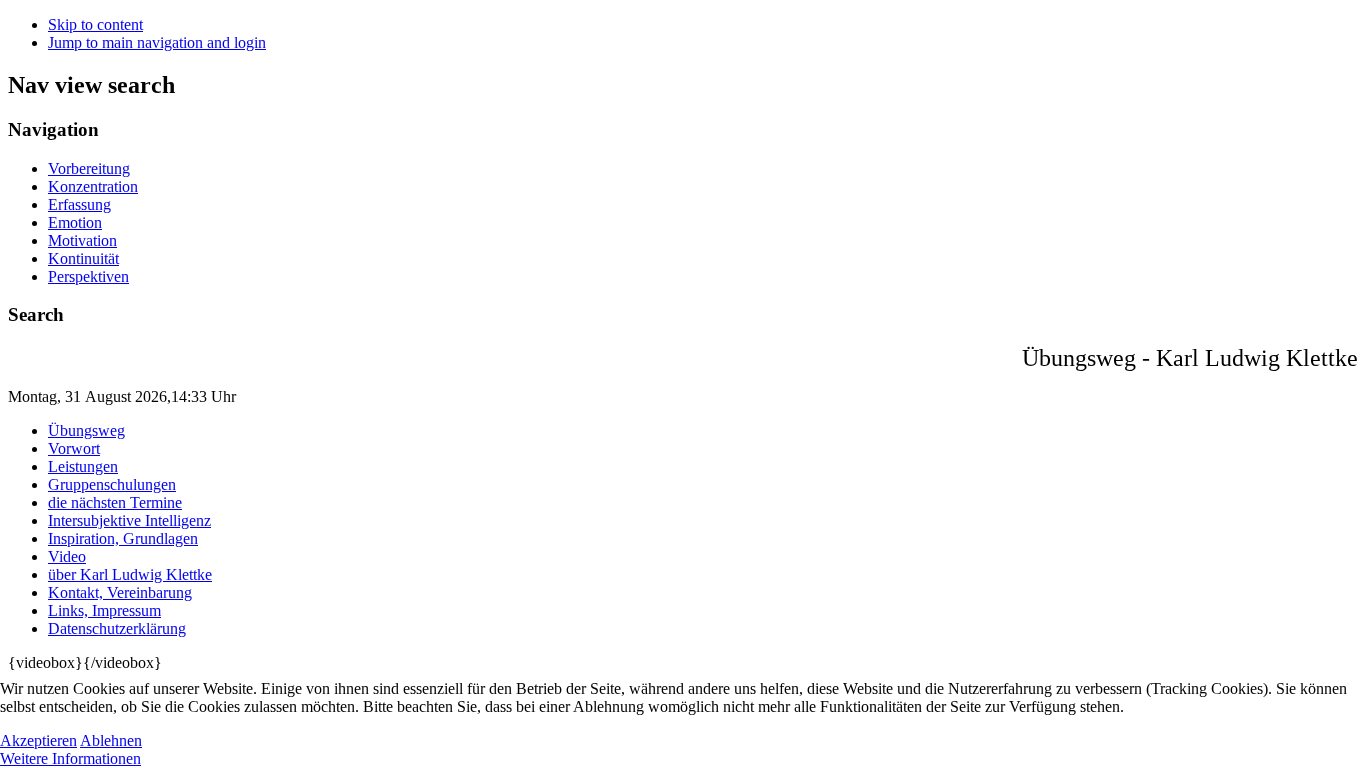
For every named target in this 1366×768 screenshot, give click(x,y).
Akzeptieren (38, 740)
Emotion (75, 222)
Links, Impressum (104, 610)
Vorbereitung (89, 168)
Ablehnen (111, 740)
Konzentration (93, 186)
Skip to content (95, 24)
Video (67, 556)
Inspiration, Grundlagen (123, 538)
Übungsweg (86, 430)
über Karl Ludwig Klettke (130, 574)
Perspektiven (88, 276)
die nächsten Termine (115, 502)
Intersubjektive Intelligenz (129, 520)
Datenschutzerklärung (117, 628)
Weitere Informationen (70, 758)
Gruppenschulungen (112, 484)
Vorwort (74, 448)
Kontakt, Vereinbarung (120, 592)
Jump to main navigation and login (157, 42)
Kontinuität (83, 258)
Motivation (82, 240)
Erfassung (79, 204)
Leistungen (83, 466)
